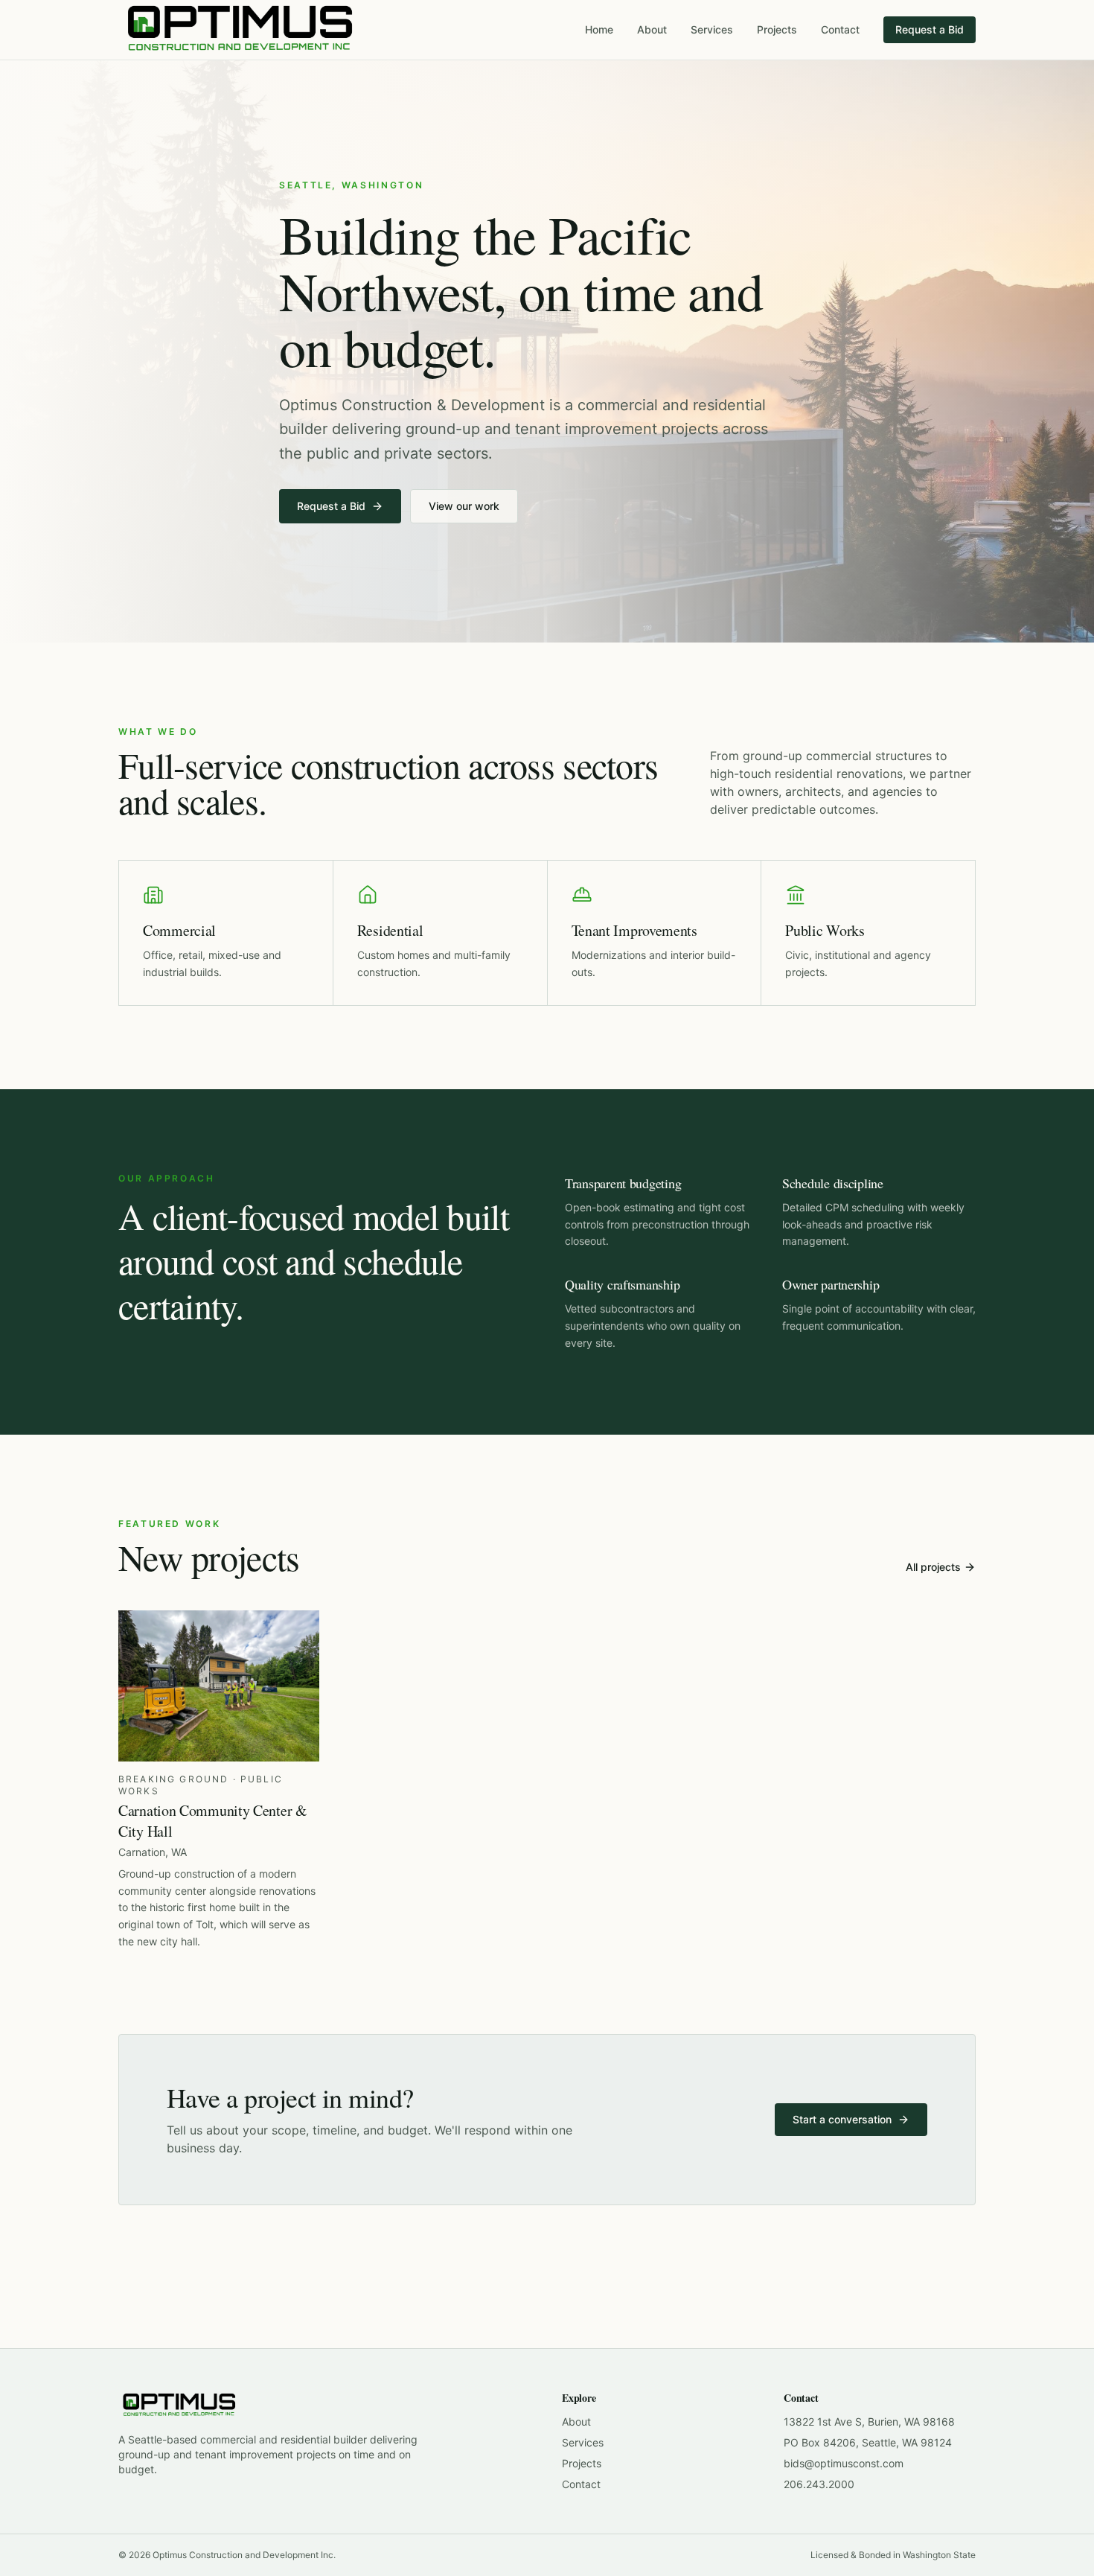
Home (599, 29)
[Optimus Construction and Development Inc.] (240, 30)
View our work (464, 506)
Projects (777, 29)
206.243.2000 (819, 2484)
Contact (840, 29)
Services (712, 29)
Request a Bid (930, 29)
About (652, 29)
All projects (933, 1567)
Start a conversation (842, 2119)
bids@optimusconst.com (844, 2463)
